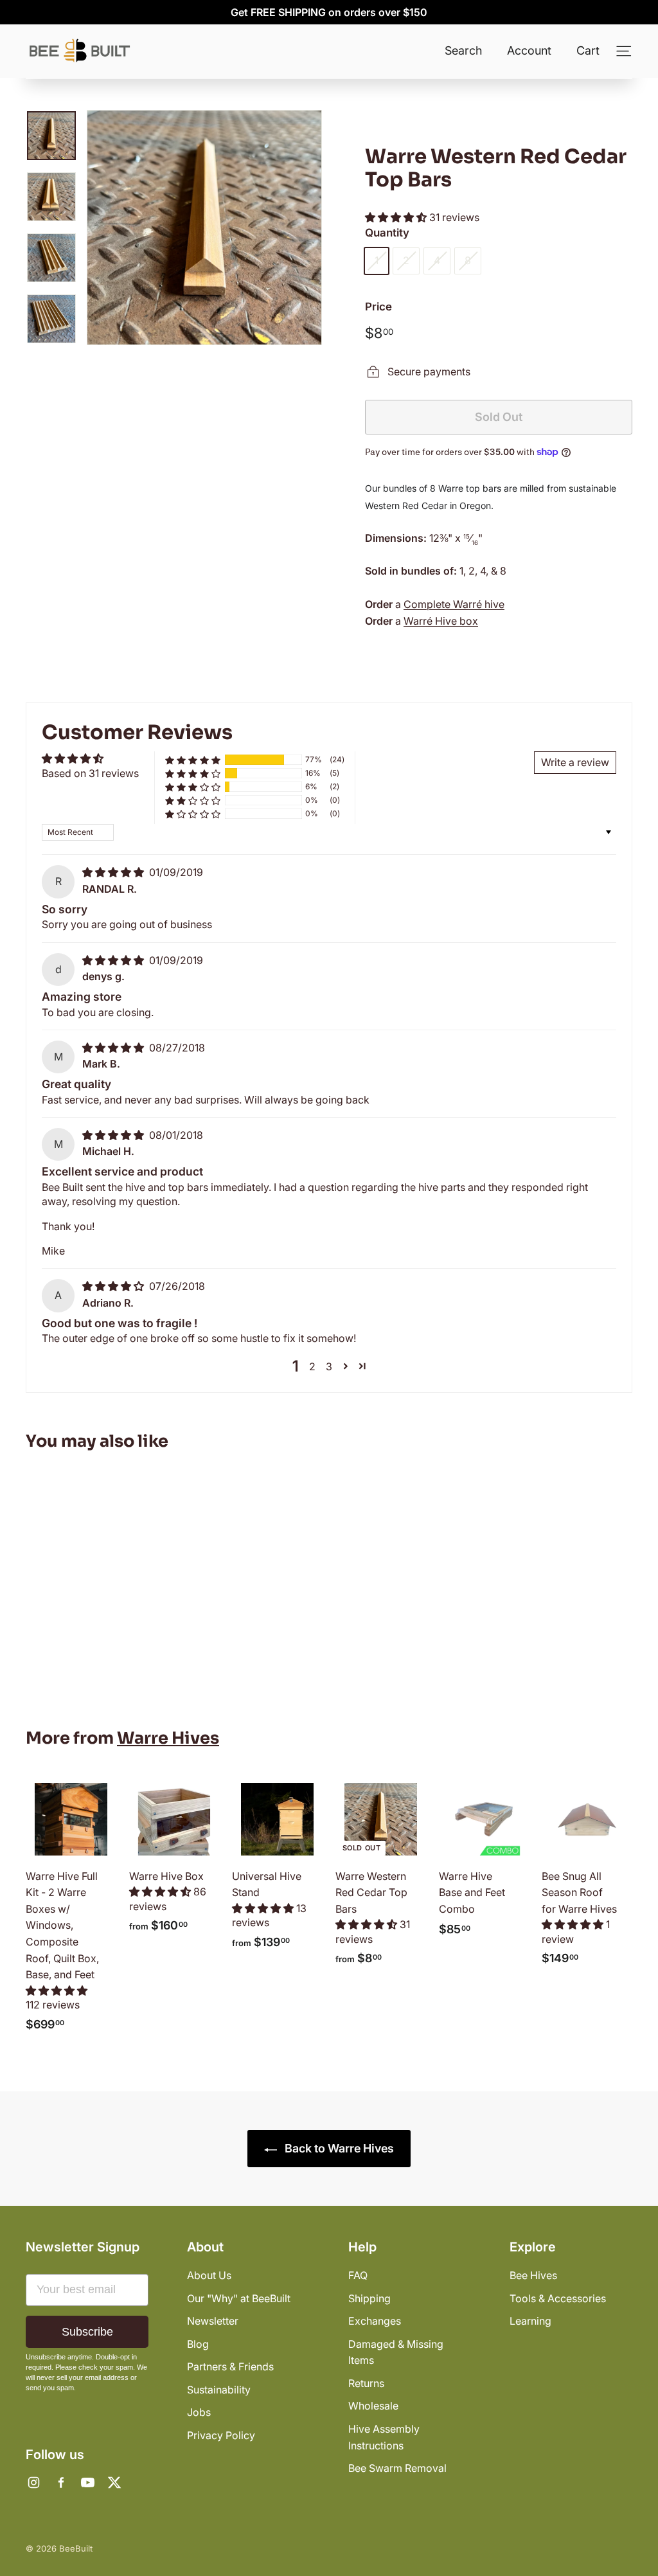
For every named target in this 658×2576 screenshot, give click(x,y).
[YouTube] (87, 2483)
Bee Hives (533, 2275)
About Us (209, 2275)
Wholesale (373, 2406)
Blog (198, 2344)
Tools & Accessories (558, 2298)
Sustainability (219, 2390)
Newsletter (213, 2321)
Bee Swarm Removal (397, 2468)
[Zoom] (204, 228)
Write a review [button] (575, 762)
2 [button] (312, 1366)
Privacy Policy (221, 2435)
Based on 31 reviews (90, 773)
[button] (397, 217)
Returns (366, 2383)
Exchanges (375, 2321)
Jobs (199, 2412)
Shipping (369, 2298)
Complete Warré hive (454, 604)
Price (378, 307)
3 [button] (329, 1366)
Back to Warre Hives (338, 2148)
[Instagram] (33, 2483)
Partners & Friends (230, 2366)
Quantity (387, 233)
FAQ (358, 2275)
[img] (114, 872)
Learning (530, 2321)
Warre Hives (168, 1738)
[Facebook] (60, 2483)
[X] (114, 2483)
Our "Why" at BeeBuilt (239, 2298)
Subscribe (87, 2332)
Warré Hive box (441, 621)
